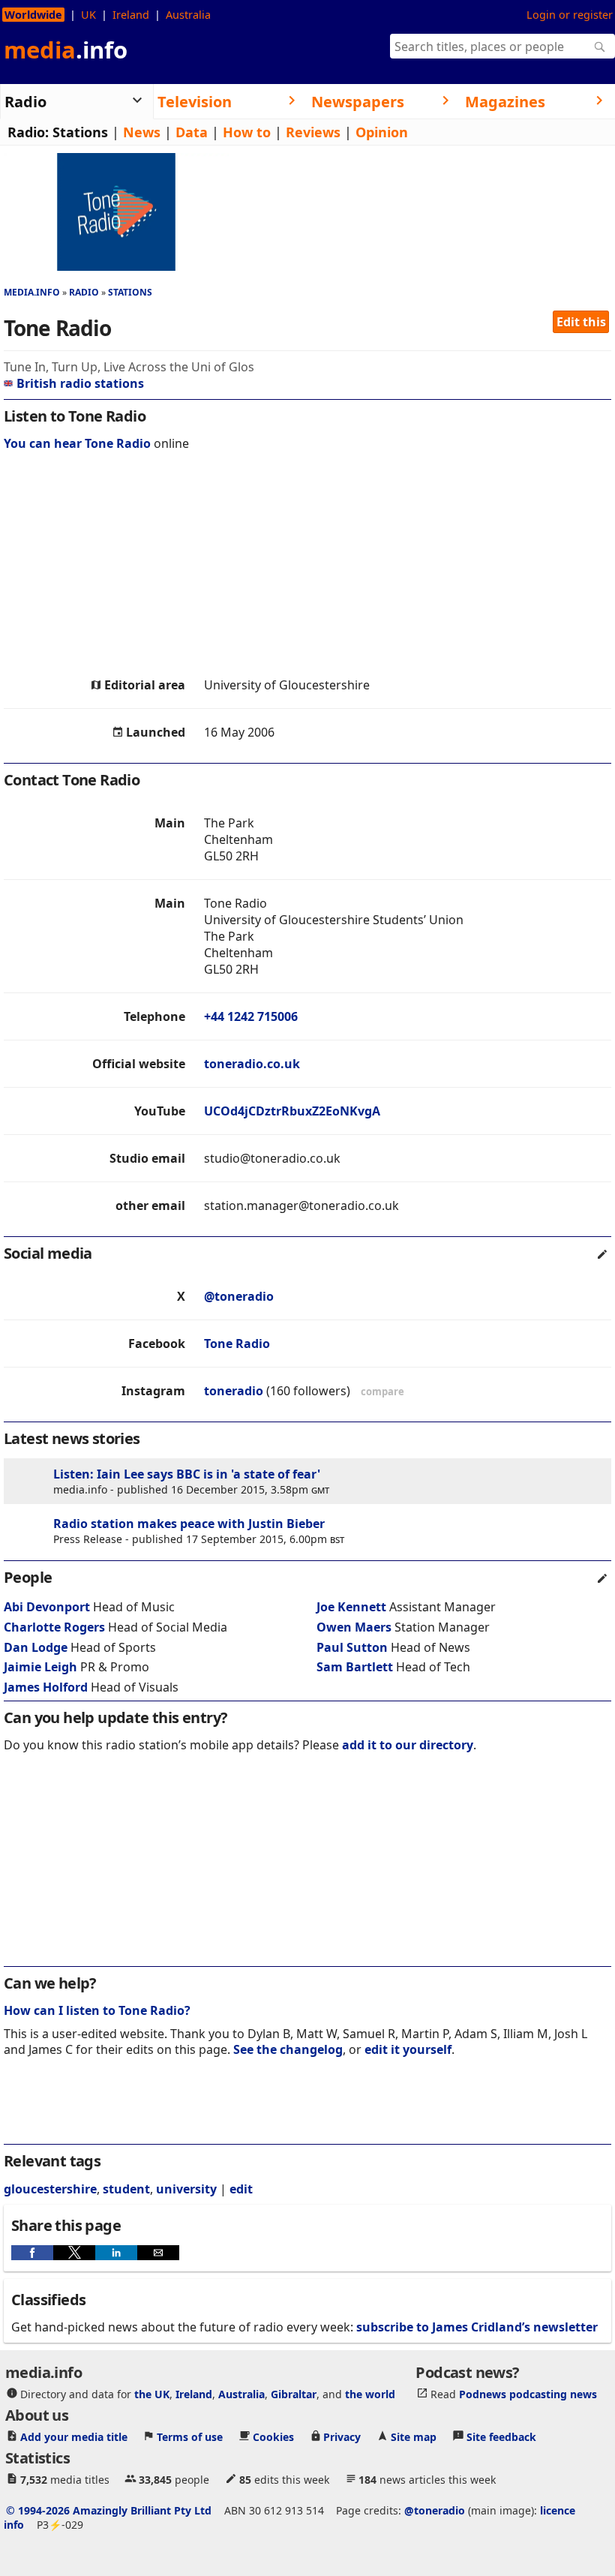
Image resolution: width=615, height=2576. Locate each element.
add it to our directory (408, 1745)
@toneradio (239, 1296)
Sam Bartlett (355, 1667)
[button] (32, 2253)
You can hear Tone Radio (77, 443)
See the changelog (288, 2049)
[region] (307, 568)
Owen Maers (354, 1627)
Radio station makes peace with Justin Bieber (189, 1524)
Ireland (131, 15)
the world (370, 2393)
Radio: (28, 132)
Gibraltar (294, 2393)
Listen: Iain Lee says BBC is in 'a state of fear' (187, 1474)
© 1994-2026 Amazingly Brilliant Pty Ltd (109, 2510)
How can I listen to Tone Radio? (97, 2010)
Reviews (313, 132)
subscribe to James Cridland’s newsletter (477, 2327)
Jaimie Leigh (40, 1667)
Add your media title (74, 2436)
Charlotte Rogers (54, 1627)
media (66, 50)
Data (192, 132)
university (186, 2189)
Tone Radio (237, 1344)
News (142, 132)
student (126, 2189)
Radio (84, 292)
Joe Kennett (351, 1607)
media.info (32, 292)
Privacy (342, 2436)
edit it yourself (408, 2049)
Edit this (581, 322)
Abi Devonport (47, 1607)
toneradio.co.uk (252, 1064)
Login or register (570, 15)
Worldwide (33, 15)
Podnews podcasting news (528, 2393)
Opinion (382, 132)
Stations (80, 132)
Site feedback (501, 2436)
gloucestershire (50, 2189)
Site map (414, 2436)
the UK (152, 2393)
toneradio (234, 1391)
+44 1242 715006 (251, 1016)
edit (241, 2189)
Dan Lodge (36, 1647)
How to (247, 132)
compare (382, 1392)
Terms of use (190, 2436)
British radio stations (80, 383)
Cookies (273, 2436)
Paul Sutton (352, 1647)
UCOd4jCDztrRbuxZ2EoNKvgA (292, 1111)
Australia (188, 15)
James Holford (46, 1687)
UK (88, 15)
